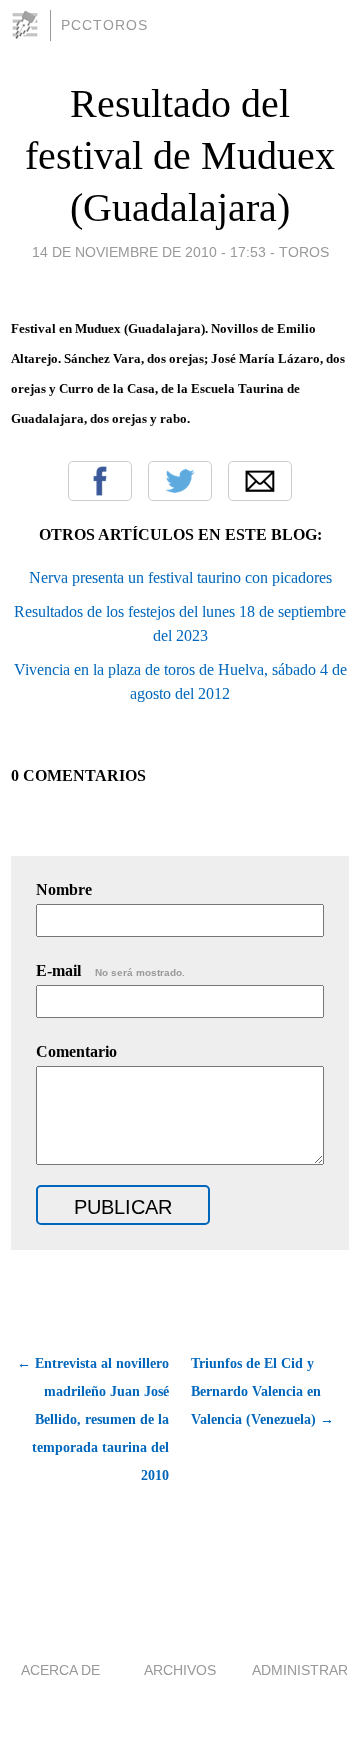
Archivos (180, 1670)
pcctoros (104, 25)
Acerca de (60, 1670)
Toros (304, 252)
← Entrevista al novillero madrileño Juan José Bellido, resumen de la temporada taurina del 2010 (93, 1419)
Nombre (64, 889)
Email (260, 481)
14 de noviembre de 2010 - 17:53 (149, 252)
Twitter (180, 481)
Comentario (76, 1051)
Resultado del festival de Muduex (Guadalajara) (180, 155)
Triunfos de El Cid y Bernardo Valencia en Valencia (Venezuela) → (262, 1391)
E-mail (110, 970)
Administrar (300, 1670)
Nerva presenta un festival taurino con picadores (180, 577)
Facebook (100, 481)
